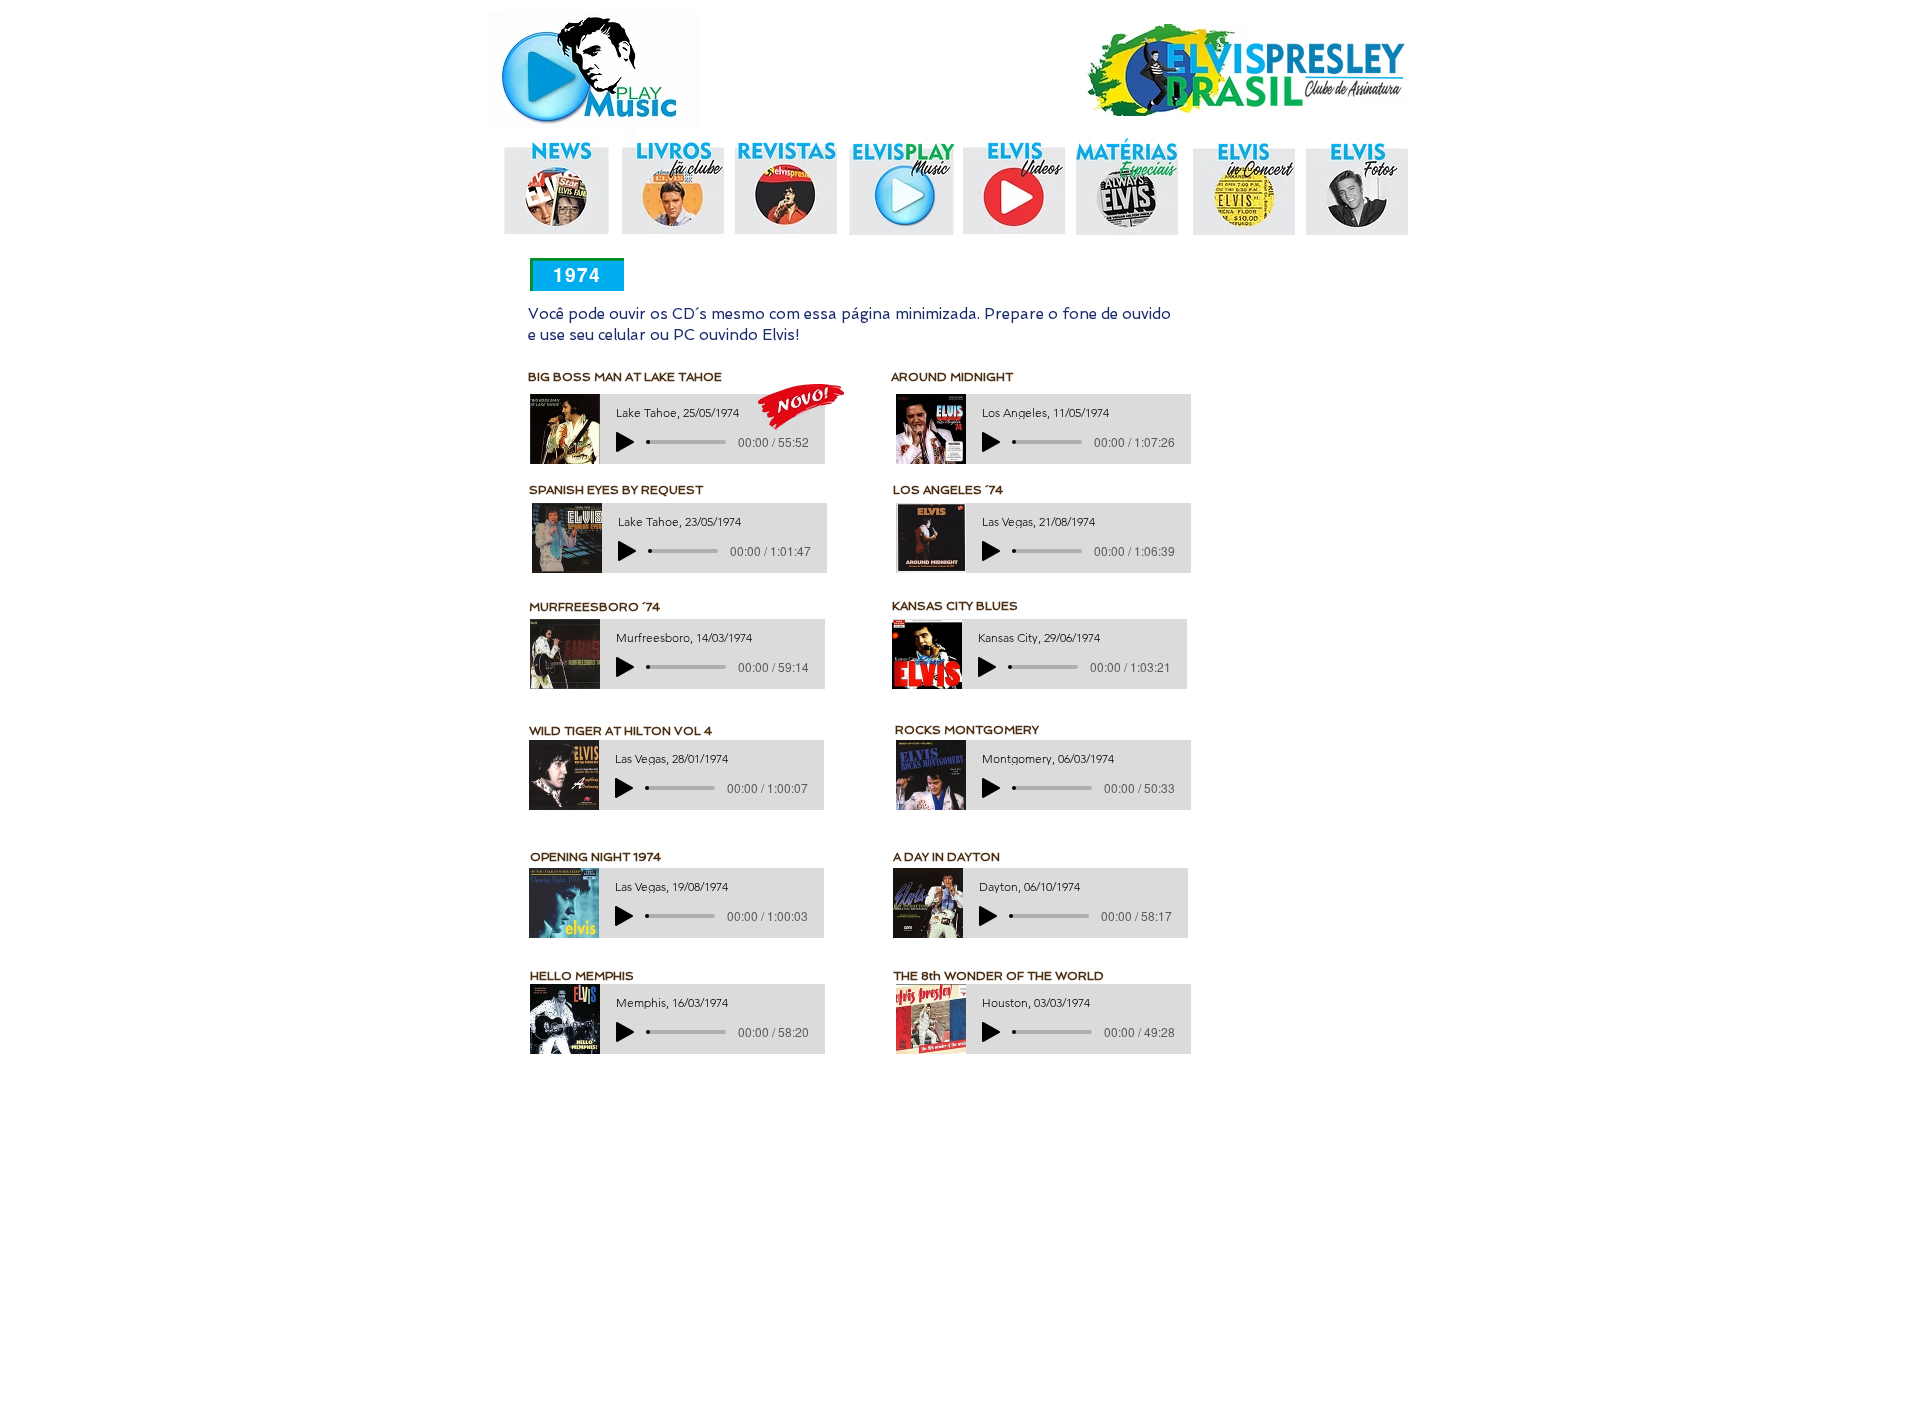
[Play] (625, 442)
